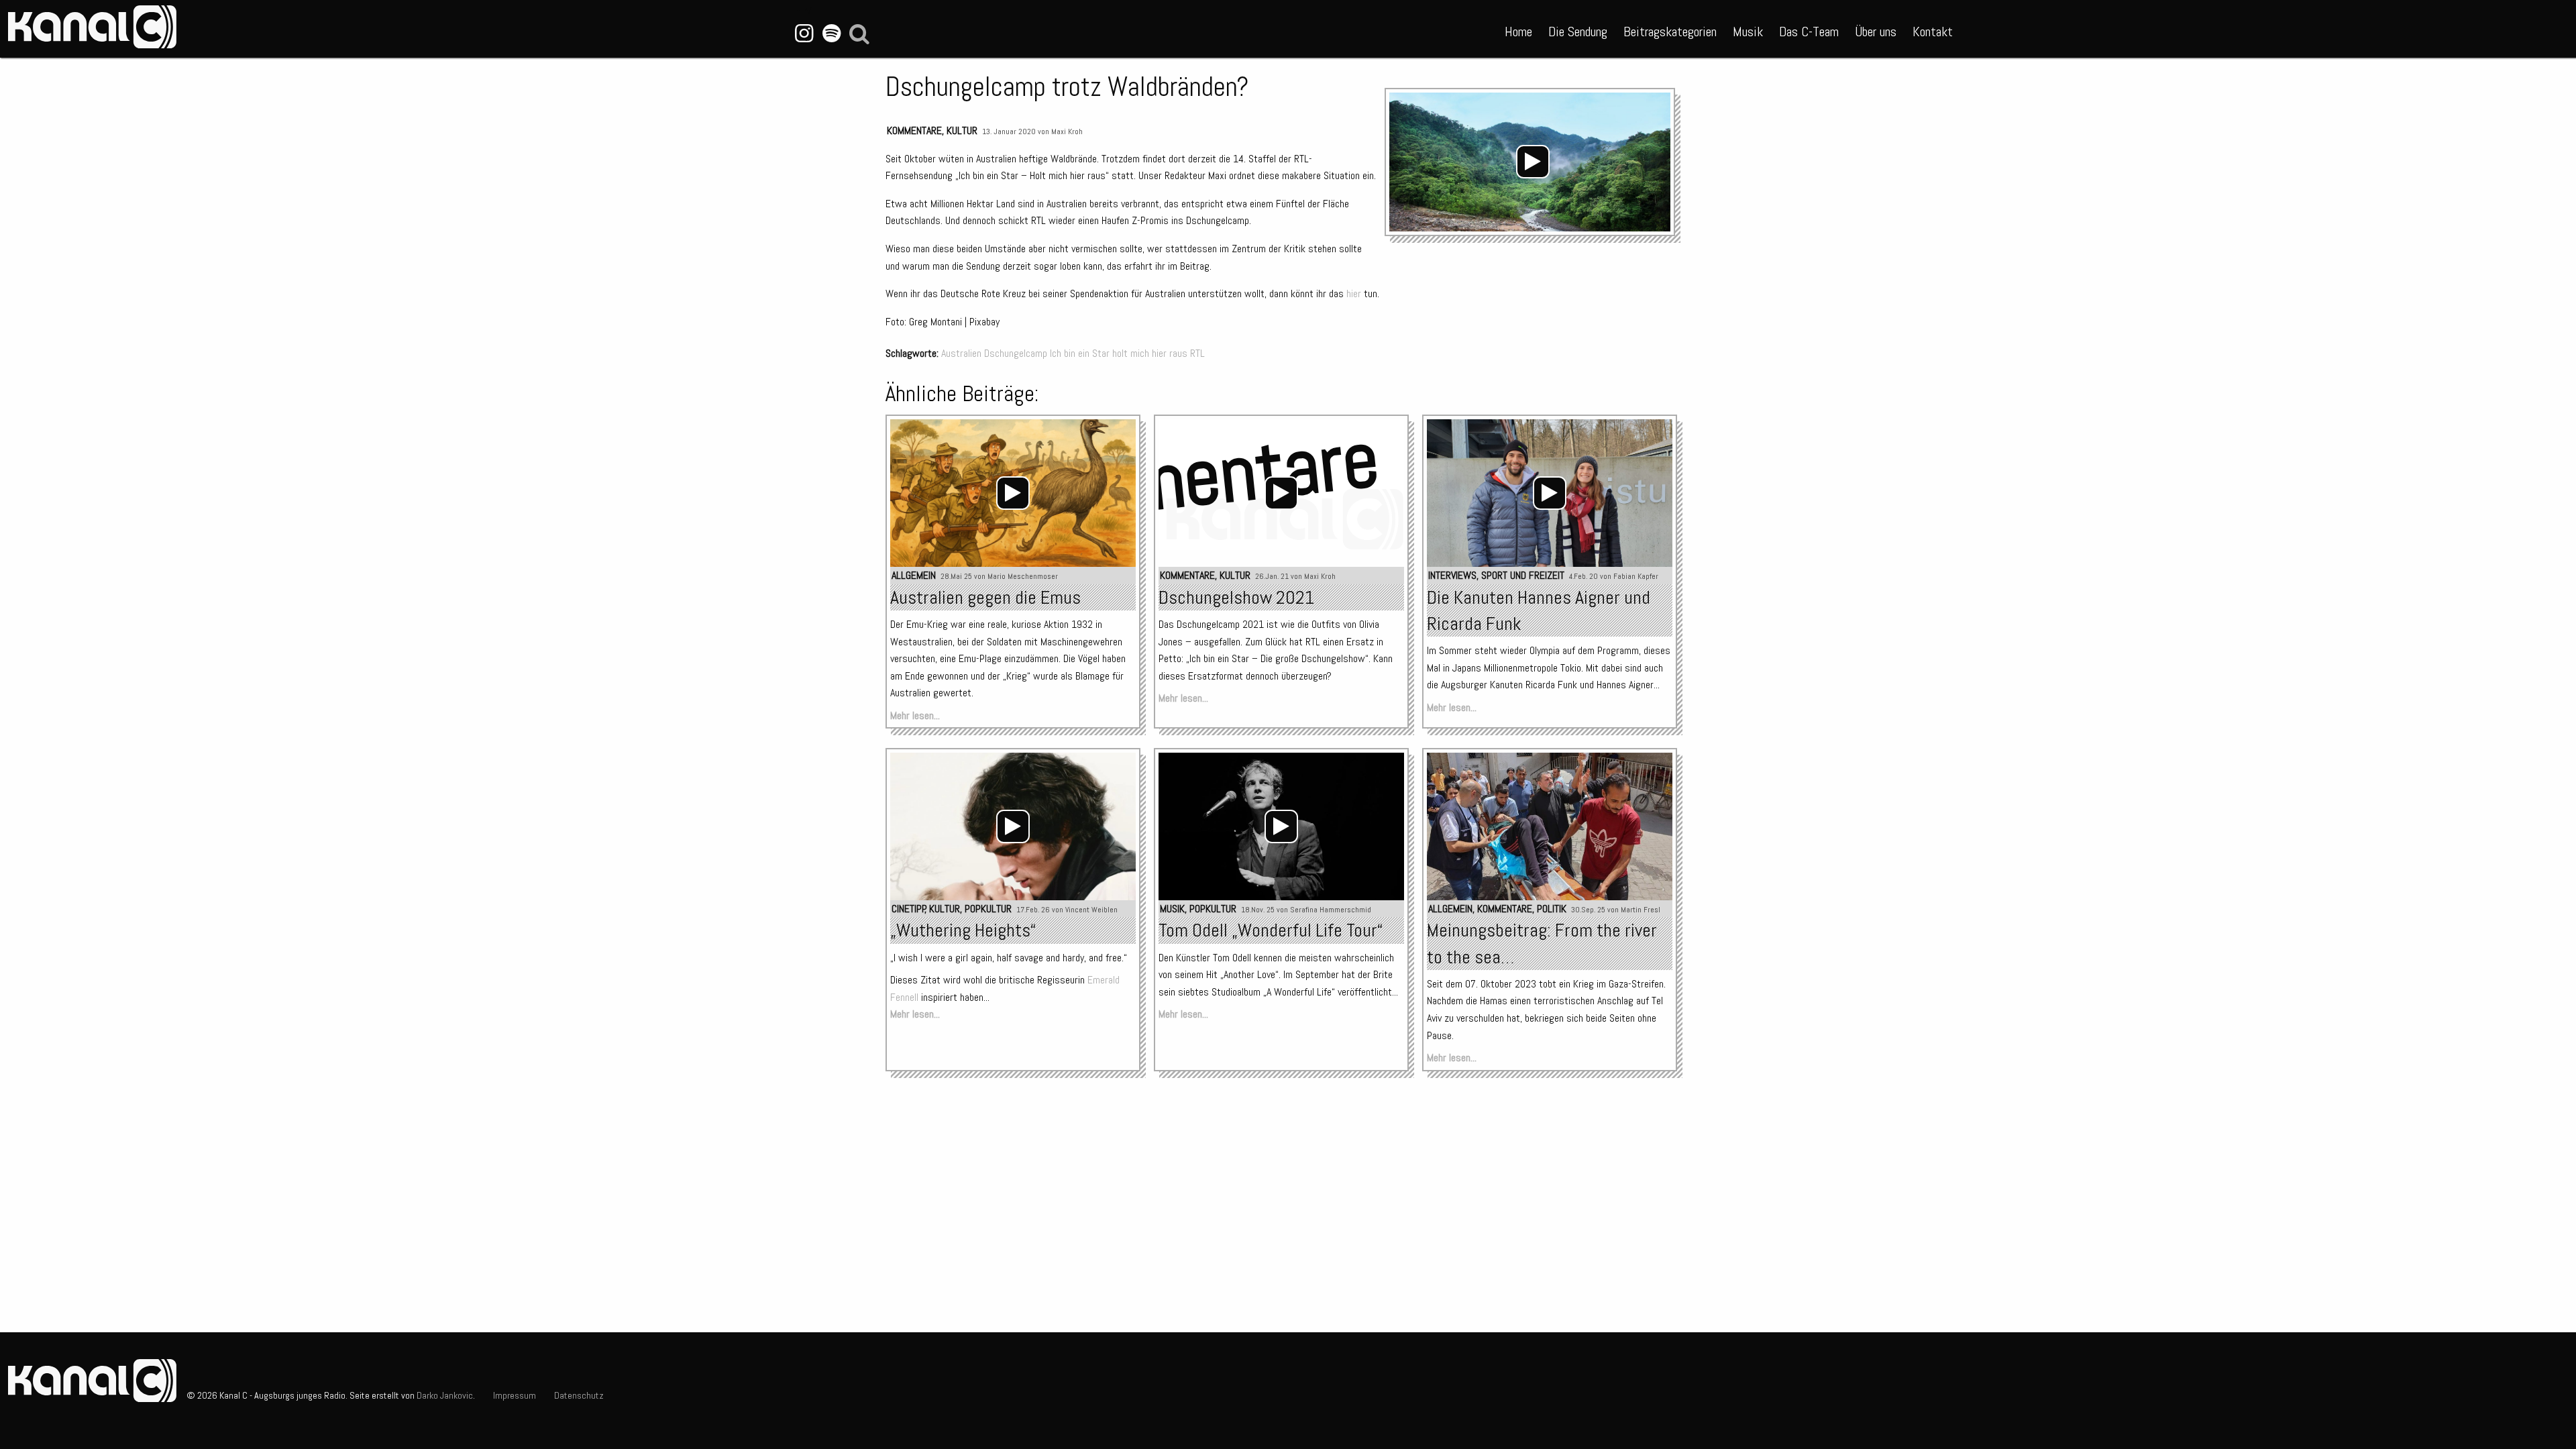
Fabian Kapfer (1636, 576)
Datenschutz (579, 1395)
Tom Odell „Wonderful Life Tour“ (1271, 930)
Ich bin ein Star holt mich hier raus (1119, 353)
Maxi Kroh (1067, 131)
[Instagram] (804, 34)
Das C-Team (1809, 32)
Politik (1552, 909)
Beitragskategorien (1670, 32)
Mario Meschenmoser (1023, 576)
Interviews (1452, 575)
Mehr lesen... (915, 715)
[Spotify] (831, 34)
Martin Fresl (1641, 910)
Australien (961, 353)
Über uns (1876, 32)
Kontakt (1933, 32)
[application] (1533, 162)
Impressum (515, 1395)
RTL (1197, 353)
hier (1354, 293)
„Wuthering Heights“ (963, 930)
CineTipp (909, 909)
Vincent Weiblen (1091, 910)
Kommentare (914, 130)
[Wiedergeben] (1533, 162)
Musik (1748, 32)
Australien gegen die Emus (985, 597)
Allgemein (914, 575)
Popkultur (988, 909)
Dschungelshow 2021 (1236, 597)
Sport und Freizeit (1523, 575)
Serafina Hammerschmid (1331, 910)
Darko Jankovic (445, 1395)
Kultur (962, 130)
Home (1518, 32)
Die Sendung (1578, 32)
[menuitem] (1518, 29)
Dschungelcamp (1016, 353)
